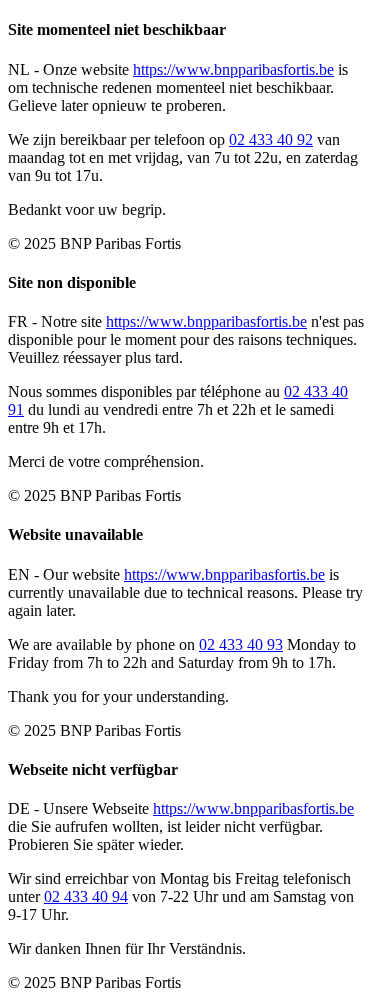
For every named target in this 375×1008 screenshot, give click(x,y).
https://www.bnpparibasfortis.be (233, 69)
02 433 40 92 (271, 139)
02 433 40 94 (86, 896)
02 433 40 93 (241, 644)
